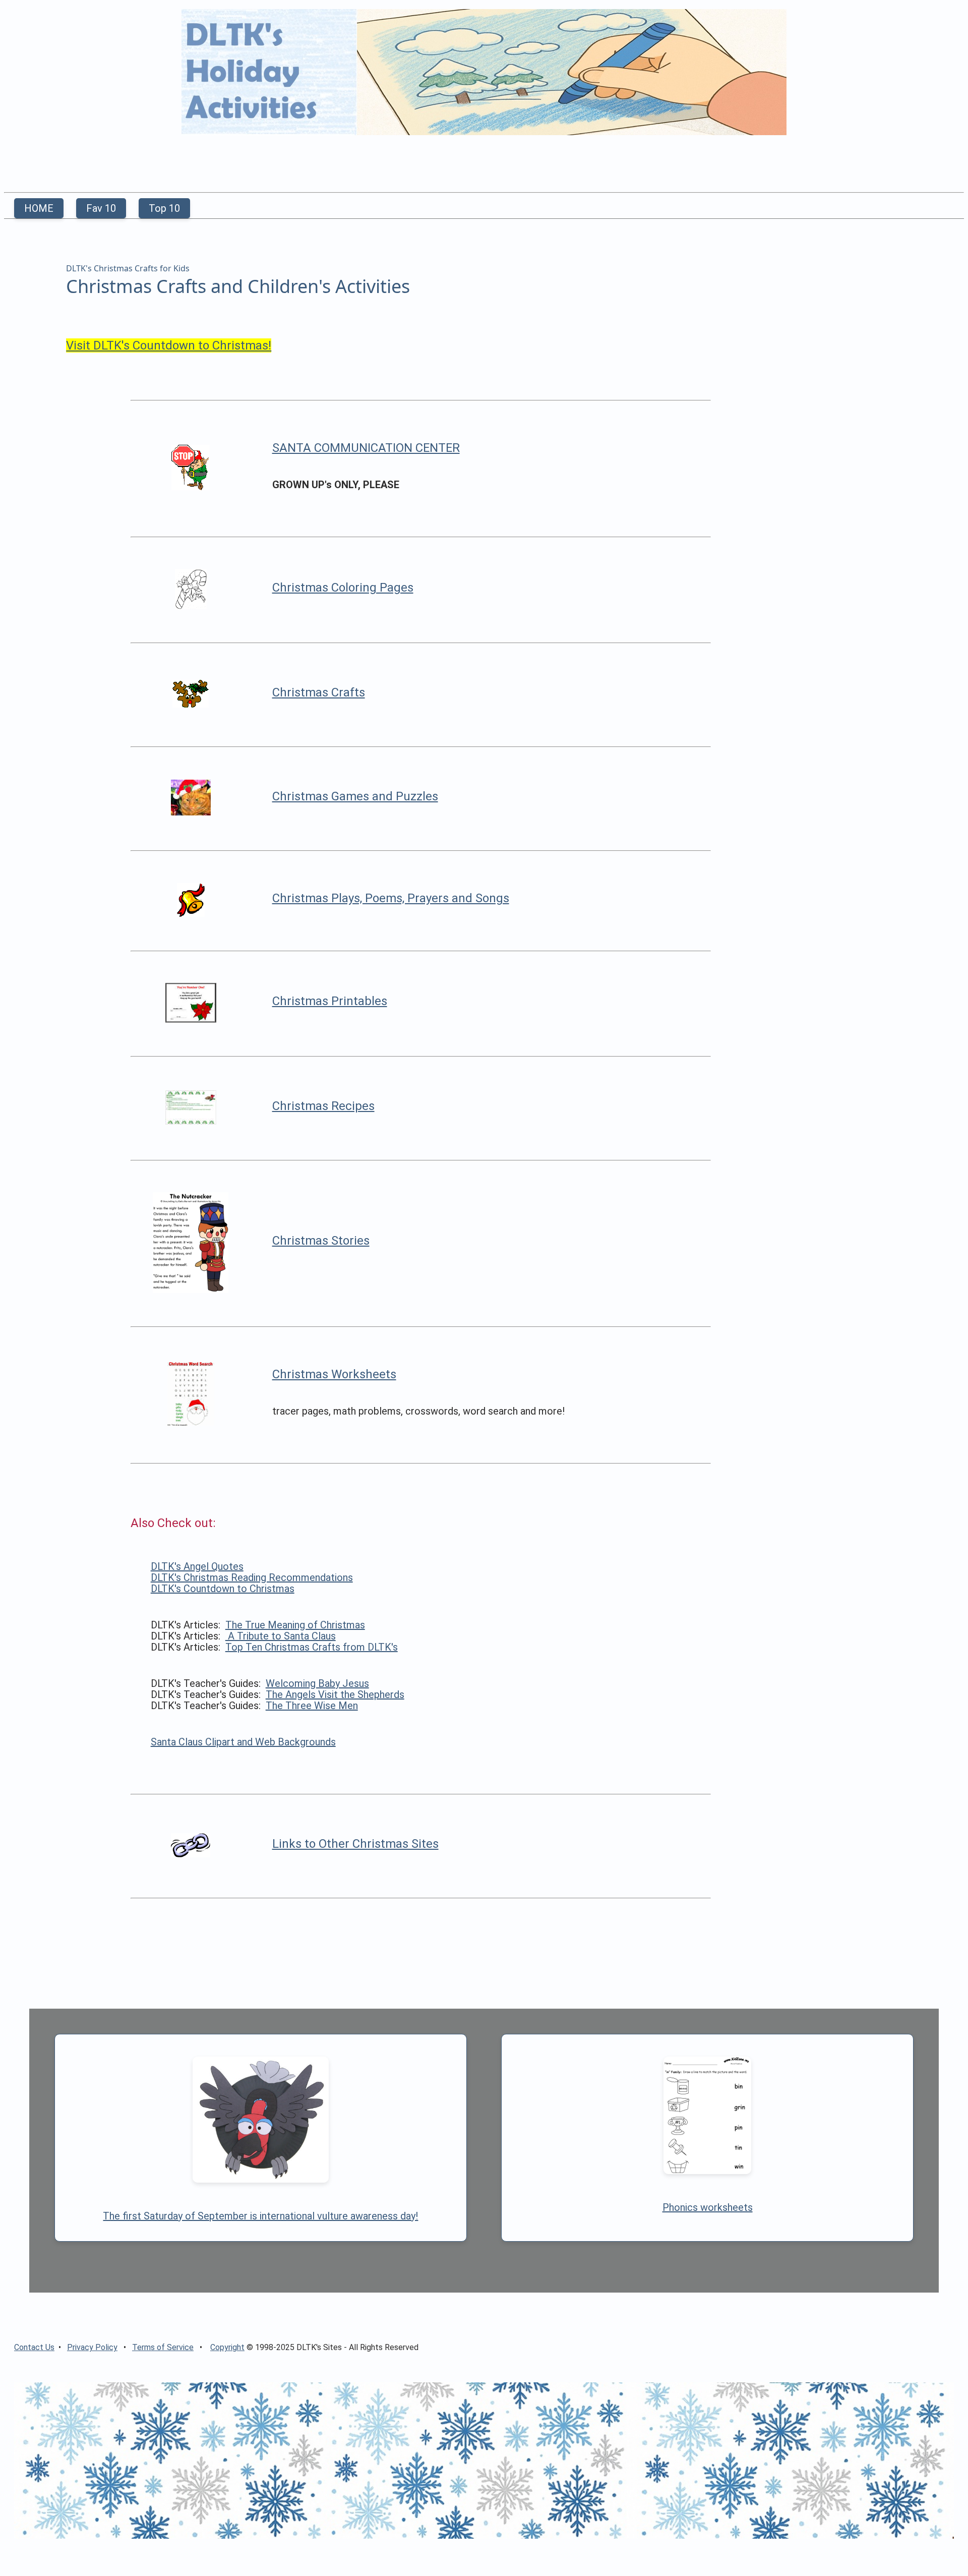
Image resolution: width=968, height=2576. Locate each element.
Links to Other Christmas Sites (355, 1844)
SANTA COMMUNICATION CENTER (366, 448)
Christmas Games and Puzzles (355, 796)
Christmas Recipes (323, 1106)
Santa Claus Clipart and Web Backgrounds (243, 1742)
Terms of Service (163, 2347)
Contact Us (34, 2347)
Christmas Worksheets (334, 1374)
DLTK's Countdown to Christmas (223, 1589)
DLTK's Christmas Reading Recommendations (252, 1577)
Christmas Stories (321, 1241)
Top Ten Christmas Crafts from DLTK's (312, 1647)
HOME (39, 208)
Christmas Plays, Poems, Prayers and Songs (391, 898)
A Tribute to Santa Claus (281, 1636)
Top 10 (164, 208)
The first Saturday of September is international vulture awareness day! (260, 2216)
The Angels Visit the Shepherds (335, 1694)
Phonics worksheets (708, 2207)
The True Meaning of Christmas (295, 1625)
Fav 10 (101, 208)
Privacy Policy (92, 2347)
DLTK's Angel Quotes (197, 1566)
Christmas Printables (330, 1001)
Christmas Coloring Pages (343, 588)
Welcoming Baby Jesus (317, 1683)
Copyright (227, 2347)
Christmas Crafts (319, 692)
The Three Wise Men (312, 1706)
